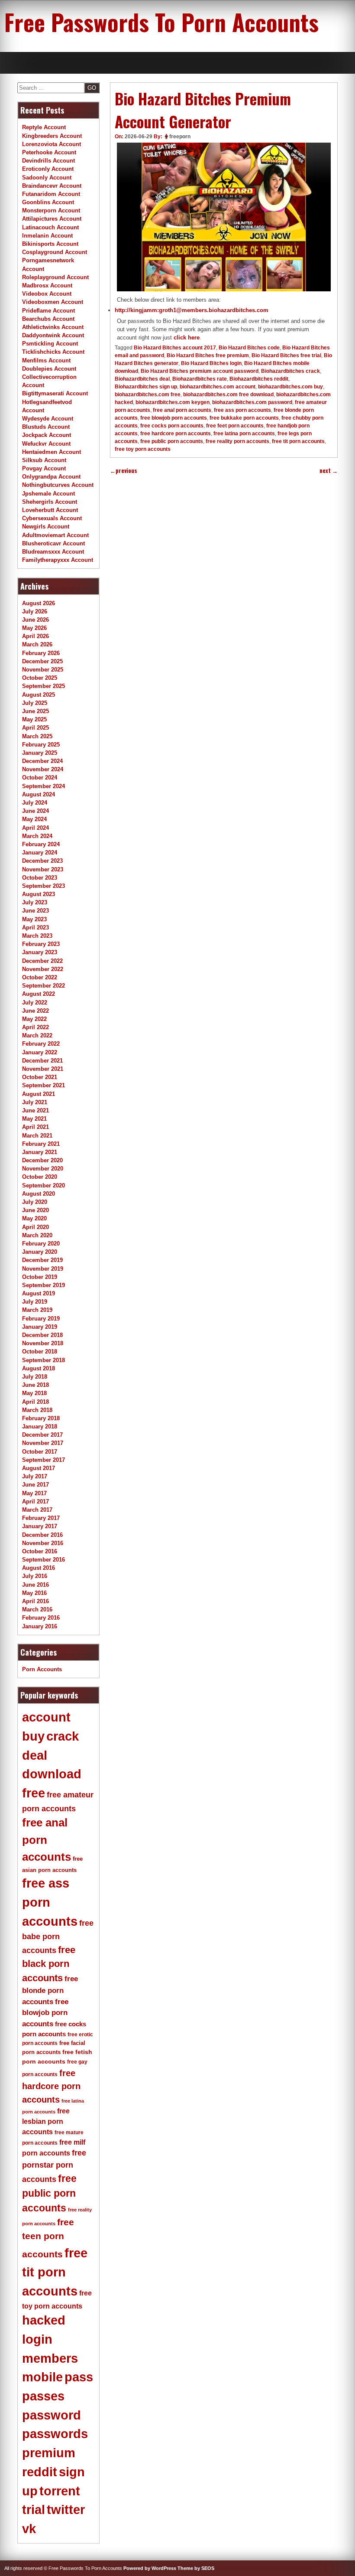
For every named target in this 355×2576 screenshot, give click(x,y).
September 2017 (44, 1460)
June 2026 (35, 620)
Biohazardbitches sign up (146, 387)
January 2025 (40, 753)
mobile (42, 2377)
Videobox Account (47, 294)
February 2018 (41, 1418)
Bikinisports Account (50, 244)
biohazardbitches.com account (218, 387)
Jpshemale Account (48, 494)
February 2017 (41, 1518)
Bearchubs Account (48, 319)
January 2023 (40, 952)
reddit (40, 2472)
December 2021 (42, 1061)
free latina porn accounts (244, 434)
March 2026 (37, 644)
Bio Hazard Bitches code (249, 348)
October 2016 (40, 1551)
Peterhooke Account (49, 152)
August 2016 (39, 1568)
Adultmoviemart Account (55, 535)
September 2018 (44, 1360)
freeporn (180, 137)
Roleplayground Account (55, 277)
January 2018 (40, 1427)
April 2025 (35, 728)
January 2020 (40, 1252)
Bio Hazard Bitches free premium (208, 355)
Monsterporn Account (51, 210)
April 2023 (35, 928)
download (52, 1774)
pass (79, 2377)
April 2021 (35, 1127)
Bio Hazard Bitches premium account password (200, 371)
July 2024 (35, 803)
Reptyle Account (44, 127)
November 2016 (43, 1543)
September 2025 (44, 686)
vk (29, 2529)
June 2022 (35, 1011)
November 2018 (43, 1343)
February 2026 (41, 653)
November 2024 (43, 769)
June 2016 (35, 1585)
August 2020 (39, 1194)
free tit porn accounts (298, 441)
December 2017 (42, 1435)
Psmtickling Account (50, 344)
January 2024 (40, 853)
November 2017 (43, 1443)
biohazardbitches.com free (148, 395)
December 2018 (42, 1335)
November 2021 (43, 1069)
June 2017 (35, 1485)
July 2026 (35, 611)
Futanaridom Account (51, 194)
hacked (44, 2320)
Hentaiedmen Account (52, 452)
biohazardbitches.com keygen (173, 402)
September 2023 (44, 886)
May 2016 (34, 1593)
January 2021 (40, 1152)
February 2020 (41, 1244)
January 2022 (40, 1052)
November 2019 (43, 1269)
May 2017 (34, 1493)
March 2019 (37, 1310)
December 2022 (42, 961)
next (329, 471)
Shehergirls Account (50, 502)
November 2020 (43, 1169)
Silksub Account (44, 460)
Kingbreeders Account (52, 136)
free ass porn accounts (242, 410)
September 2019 (44, 1285)
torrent (60, 2491)
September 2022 (44, 986)
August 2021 (39, 1094)
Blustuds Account (46, 427)
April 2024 (35, 828)
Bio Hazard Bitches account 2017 (175, 348)
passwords (55, 2434)
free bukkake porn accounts (244, 418)
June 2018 (35, 1385)
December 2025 (42, 661)
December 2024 (42, 761)
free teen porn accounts (48, 2238)
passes (43, 2396)
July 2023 (35, 902)
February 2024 (41, 844)
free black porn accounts (49, 1964)
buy (33, 1736)
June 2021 (35, 1110)
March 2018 (37, 1410)
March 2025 (37, 736)
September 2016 (44, 1560)
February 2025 (41, 745)
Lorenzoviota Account (52, 144)
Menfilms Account (46, 360)
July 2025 (35, 703)
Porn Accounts (42, 1669)
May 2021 (34, 1119)
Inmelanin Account (47, 236)
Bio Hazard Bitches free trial (286, 355)
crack (63, 1736)
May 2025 (34, 719)
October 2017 (40, 1452)
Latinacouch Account (50, 227)
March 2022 (37, 1035)
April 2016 (35, 1601)
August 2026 (39, 603)
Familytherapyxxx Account (58, 560)
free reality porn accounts (237, 441)
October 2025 (40, 678)
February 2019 (41, 1319)
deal (35, 1755)
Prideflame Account (48, 311)
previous (124, 471)
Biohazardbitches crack (290, 371)
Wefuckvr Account (46, 444)
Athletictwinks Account (53, 327)
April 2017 (35, 1502)
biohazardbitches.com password (252, 402)
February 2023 (41, 944)
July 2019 (35, 1302)
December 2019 (42, 1260)
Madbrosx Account (47, 285)
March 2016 (37, 1609)
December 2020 (42, 1160)
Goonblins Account (48, 202)
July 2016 (35, 1576)
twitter (66, 2510)
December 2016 (42, 1535)
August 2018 (39, 1368)
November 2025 (43, 670)
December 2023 (42, 861)
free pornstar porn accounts (54, 2166)
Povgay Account (44, 468)
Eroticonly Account (48, 169)
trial (34, 2510)
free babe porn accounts (58, 1937)
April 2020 (35, 1227)
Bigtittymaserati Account (55, 393)
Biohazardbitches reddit (259, 379)
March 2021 (37, 1136)
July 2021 (35, 1102)
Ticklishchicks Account (53, 352)
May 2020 (34, 1218)
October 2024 (40, 778)
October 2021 (40, 1077)
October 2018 (40, 1352)
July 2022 (35, 1003)
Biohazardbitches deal (142, 379)
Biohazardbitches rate (200, 379)
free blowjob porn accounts (174, 418)
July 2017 (35, 1476)
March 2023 (37, 936)
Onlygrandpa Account (51, 477)
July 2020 (35, 1202)
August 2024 (39, 794)
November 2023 (43, 869)
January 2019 (40, 1327)
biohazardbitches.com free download (228, 395)
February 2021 (41, 1144)
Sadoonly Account (47, 178)
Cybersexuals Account (52, 518)
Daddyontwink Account (53, 335)
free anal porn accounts (182, 410)
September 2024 (44, 786)
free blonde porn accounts (50, 1990)
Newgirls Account (46, 527)
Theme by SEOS (196, 2568)
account (46, 1717)
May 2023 (34, 919)
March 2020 (37, 1235)
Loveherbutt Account (50, 510)
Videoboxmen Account (53, 302)
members (50, 2358)
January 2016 (40, 1626)
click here (187, 337)
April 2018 (35, 1402)
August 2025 (39, 695)
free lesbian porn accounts (46, 2121)
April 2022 (35, 1027)
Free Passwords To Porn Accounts (161, 22)
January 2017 (40, 1526)
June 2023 (35, 911)
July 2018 (35, 1377)
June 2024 (35, 811)
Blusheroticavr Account (53, 543)
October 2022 (40, 977)
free (34, 1793)
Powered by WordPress (150, 2568)
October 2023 (40, 878)
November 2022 (43, 969)
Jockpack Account (47, 435)
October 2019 (40, 1277)
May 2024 (34, 819)
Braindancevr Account (52, 186)
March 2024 (37, 836)
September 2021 (44, 1085)
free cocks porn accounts (172, 426)
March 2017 (37, 1510)
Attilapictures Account (52, 219)
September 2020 (44, 1185)
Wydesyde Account (48, 419)
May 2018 (34, 1393)
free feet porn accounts (235, 426)
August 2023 (39, 894)
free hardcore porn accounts (176, 434)
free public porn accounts (172, 441)
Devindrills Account (48, 161)
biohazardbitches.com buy (290, 387)
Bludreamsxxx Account (53, 552)
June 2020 (35, 1210)
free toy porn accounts (143, 449)
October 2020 (40, 1177)
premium (49, 2453)
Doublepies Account (49, 369)
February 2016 (41, 1618)
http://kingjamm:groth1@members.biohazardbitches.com (192, 310)
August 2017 (39, 1468)
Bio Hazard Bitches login (211, 363)
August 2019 (39, 1293)
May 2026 (34, 628)
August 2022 (39, 994)
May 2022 (34, 1019)
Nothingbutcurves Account (58, 485)
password (52, 2415)
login (37, 2339)
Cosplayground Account (55, 252)
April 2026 (35, 636)
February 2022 (41, 1044)
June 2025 (35, 711)
